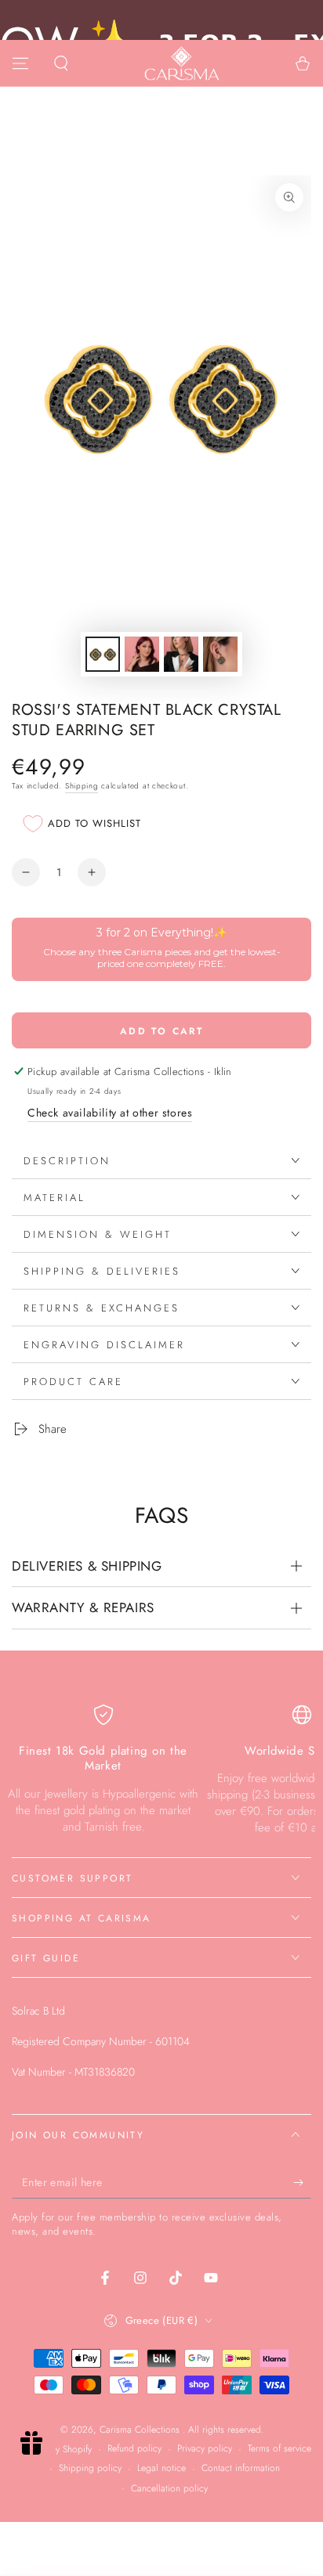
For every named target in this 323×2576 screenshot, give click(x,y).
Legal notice (161, 2468)
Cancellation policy (169, 2489)
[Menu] (20, 63)
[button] (61, 63)
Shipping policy (90, 2468)
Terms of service (279, 2449)
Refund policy (134, 2449)
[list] (161, 1771)
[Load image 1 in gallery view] (103, 654)
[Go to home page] (182, 63)
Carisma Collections (141, 2430)
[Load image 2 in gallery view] (142, 654)
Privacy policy (205, 2449)
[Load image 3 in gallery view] (181, 654)
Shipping (82, 786)
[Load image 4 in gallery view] (220, 654)
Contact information (241, 2468)
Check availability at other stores (110, 1113)
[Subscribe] (302, 2183)
